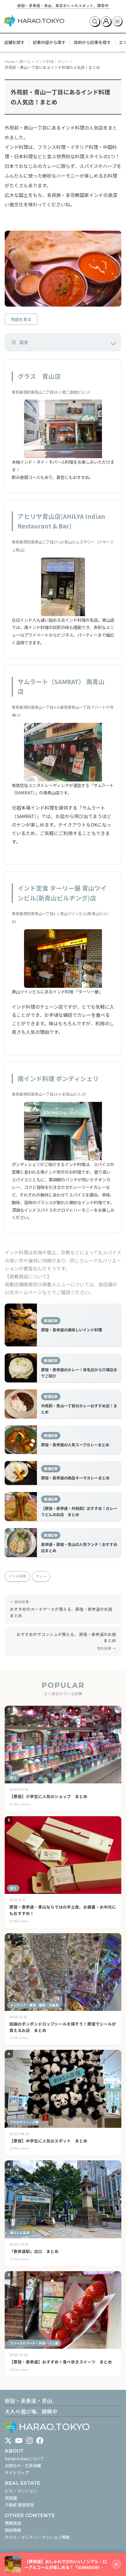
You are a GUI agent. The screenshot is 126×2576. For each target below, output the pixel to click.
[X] (8, 2441)
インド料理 (17, 1576)
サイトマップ (17, 2473)
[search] (95, 21)
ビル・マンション (21, 2491)
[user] (106, 21)
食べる (25, 61)
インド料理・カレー (52, 61)
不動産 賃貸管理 (19, 2505)
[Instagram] (29, 2441)
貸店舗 (11, 2498)
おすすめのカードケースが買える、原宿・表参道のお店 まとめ (61, 1612)
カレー (41, 1576)
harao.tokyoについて (24, 2458)
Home (10, 61)
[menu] (118, 21)
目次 (24, 342)
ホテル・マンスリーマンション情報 (37, 2537)
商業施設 (13, 2523)
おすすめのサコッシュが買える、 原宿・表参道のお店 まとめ (68, 1637)
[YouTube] (19, 2441)
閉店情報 (13, 2530)
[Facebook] (40, 2441)
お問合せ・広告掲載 (23, 2465)
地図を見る (21, 319)
